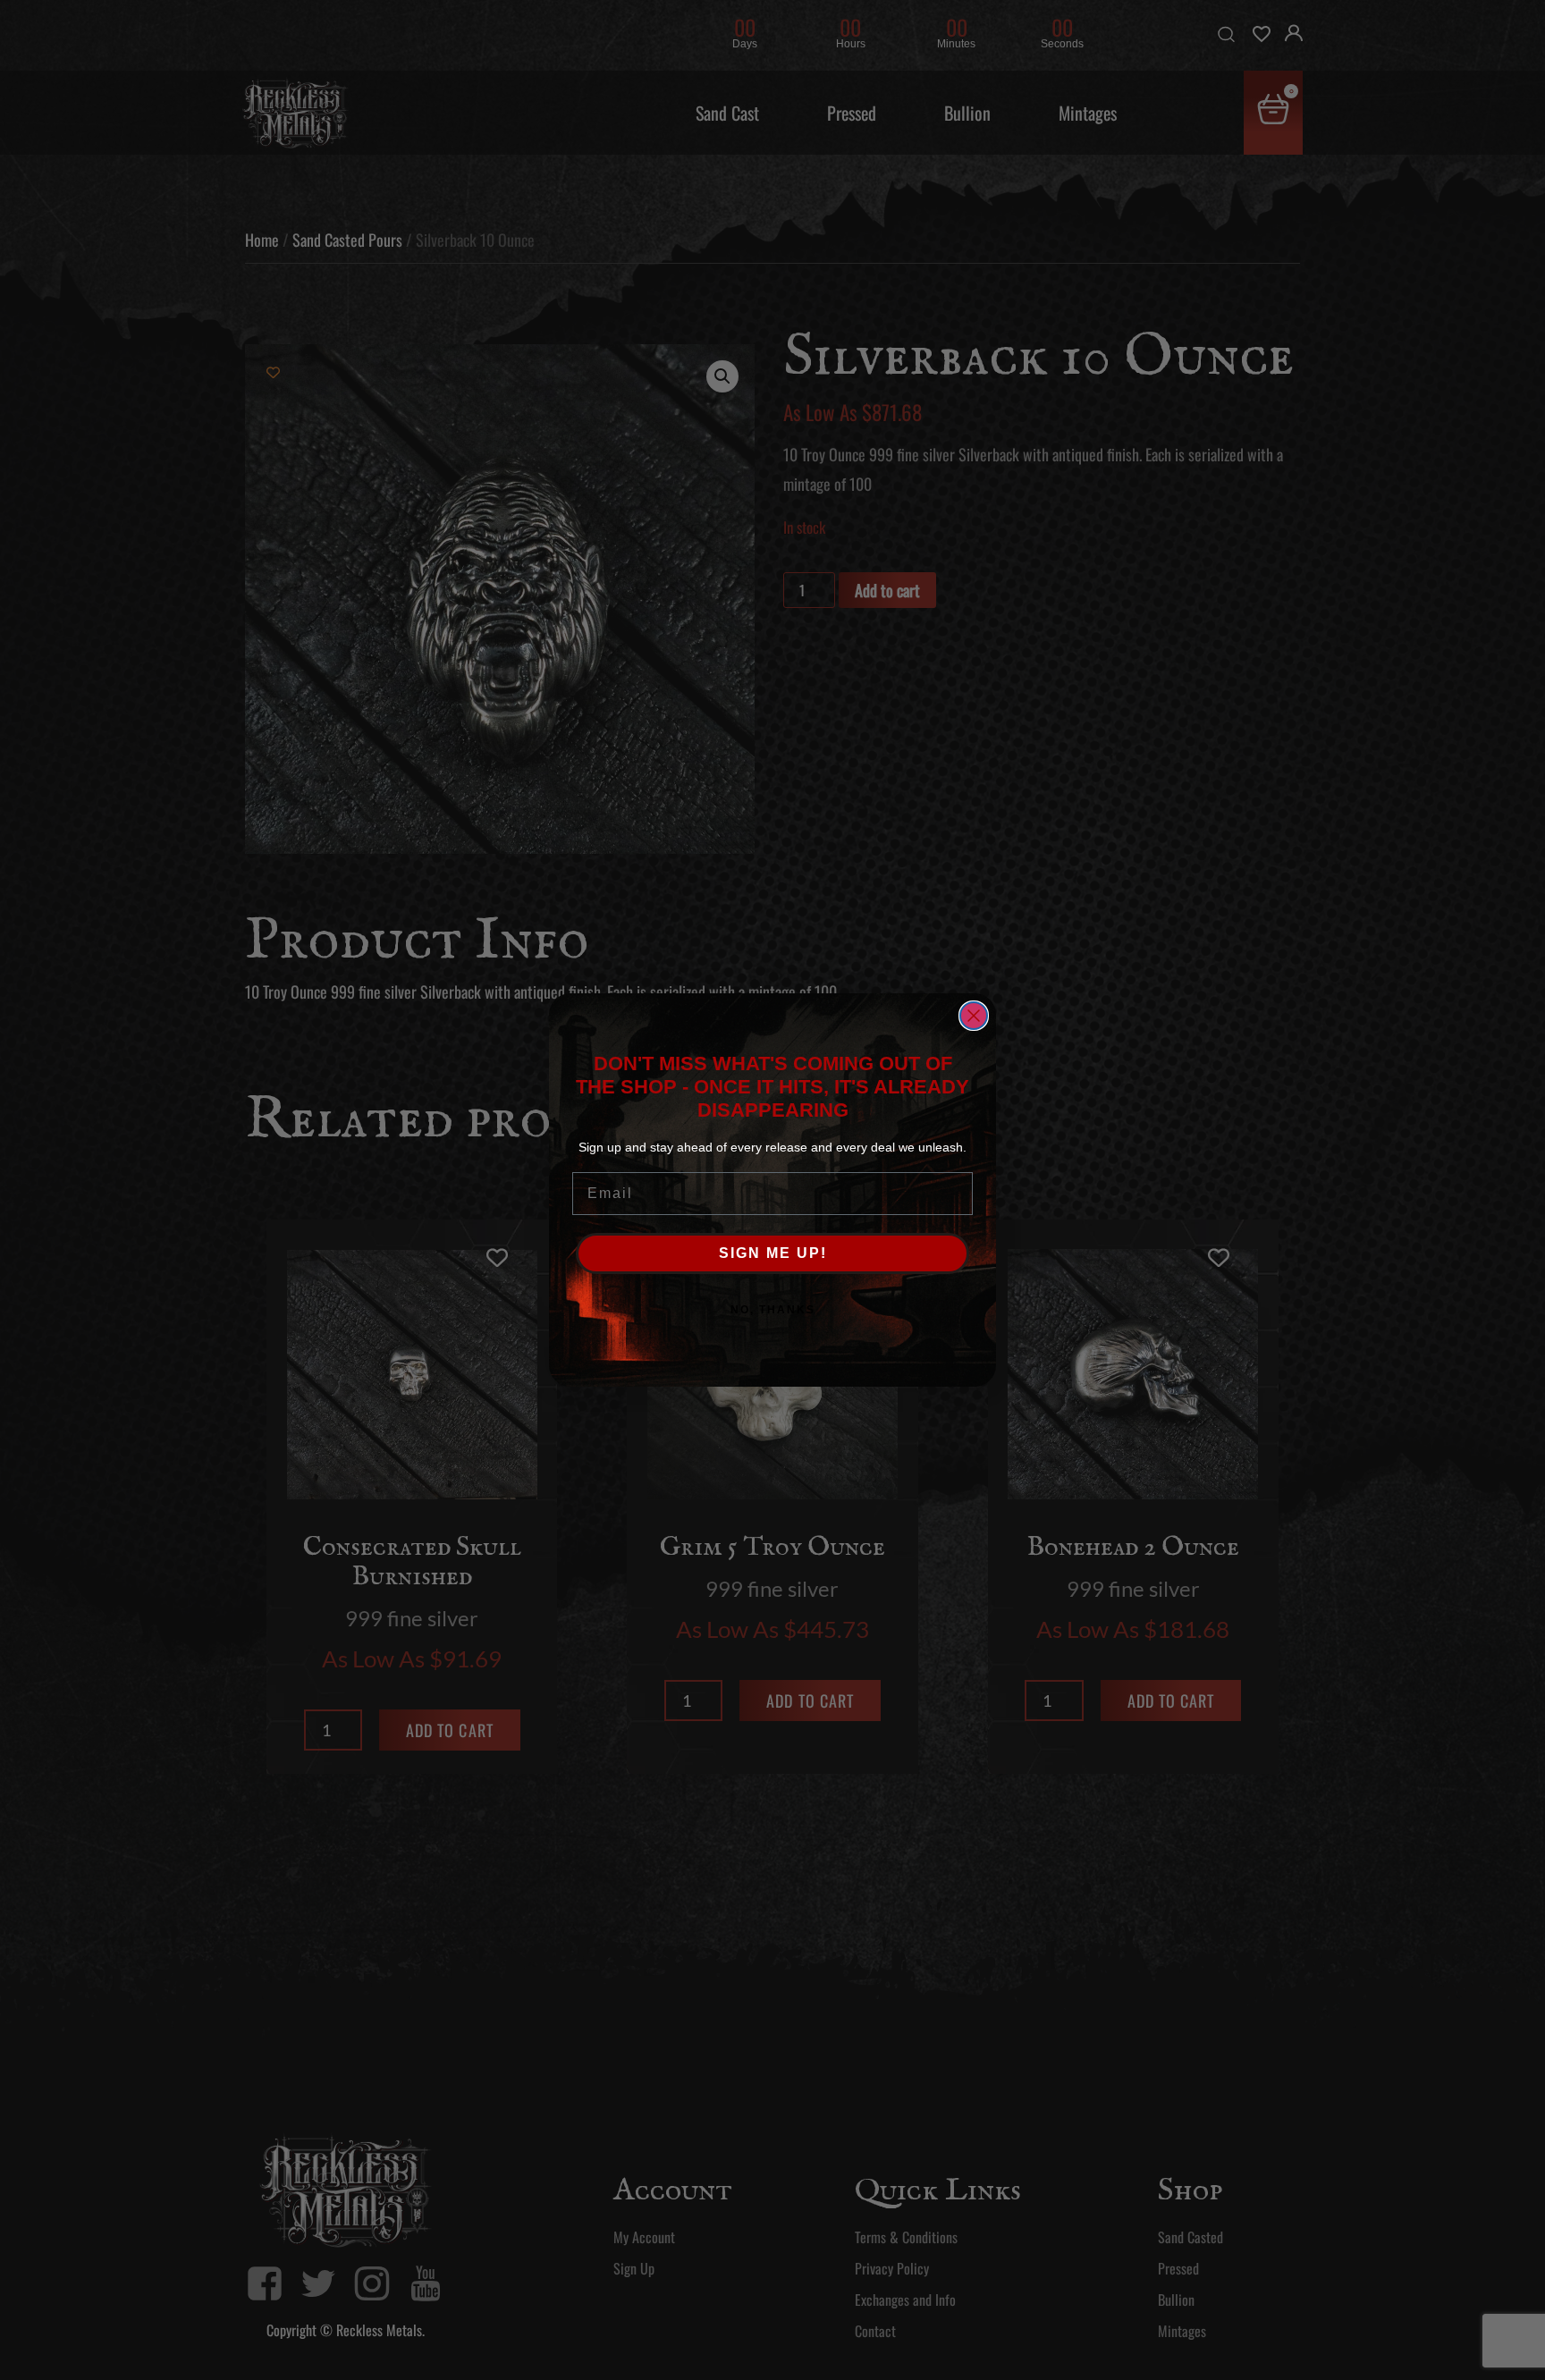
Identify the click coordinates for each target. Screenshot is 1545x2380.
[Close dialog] (974, 1016)
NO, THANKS (773, 1310)
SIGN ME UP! (773, 1253)
